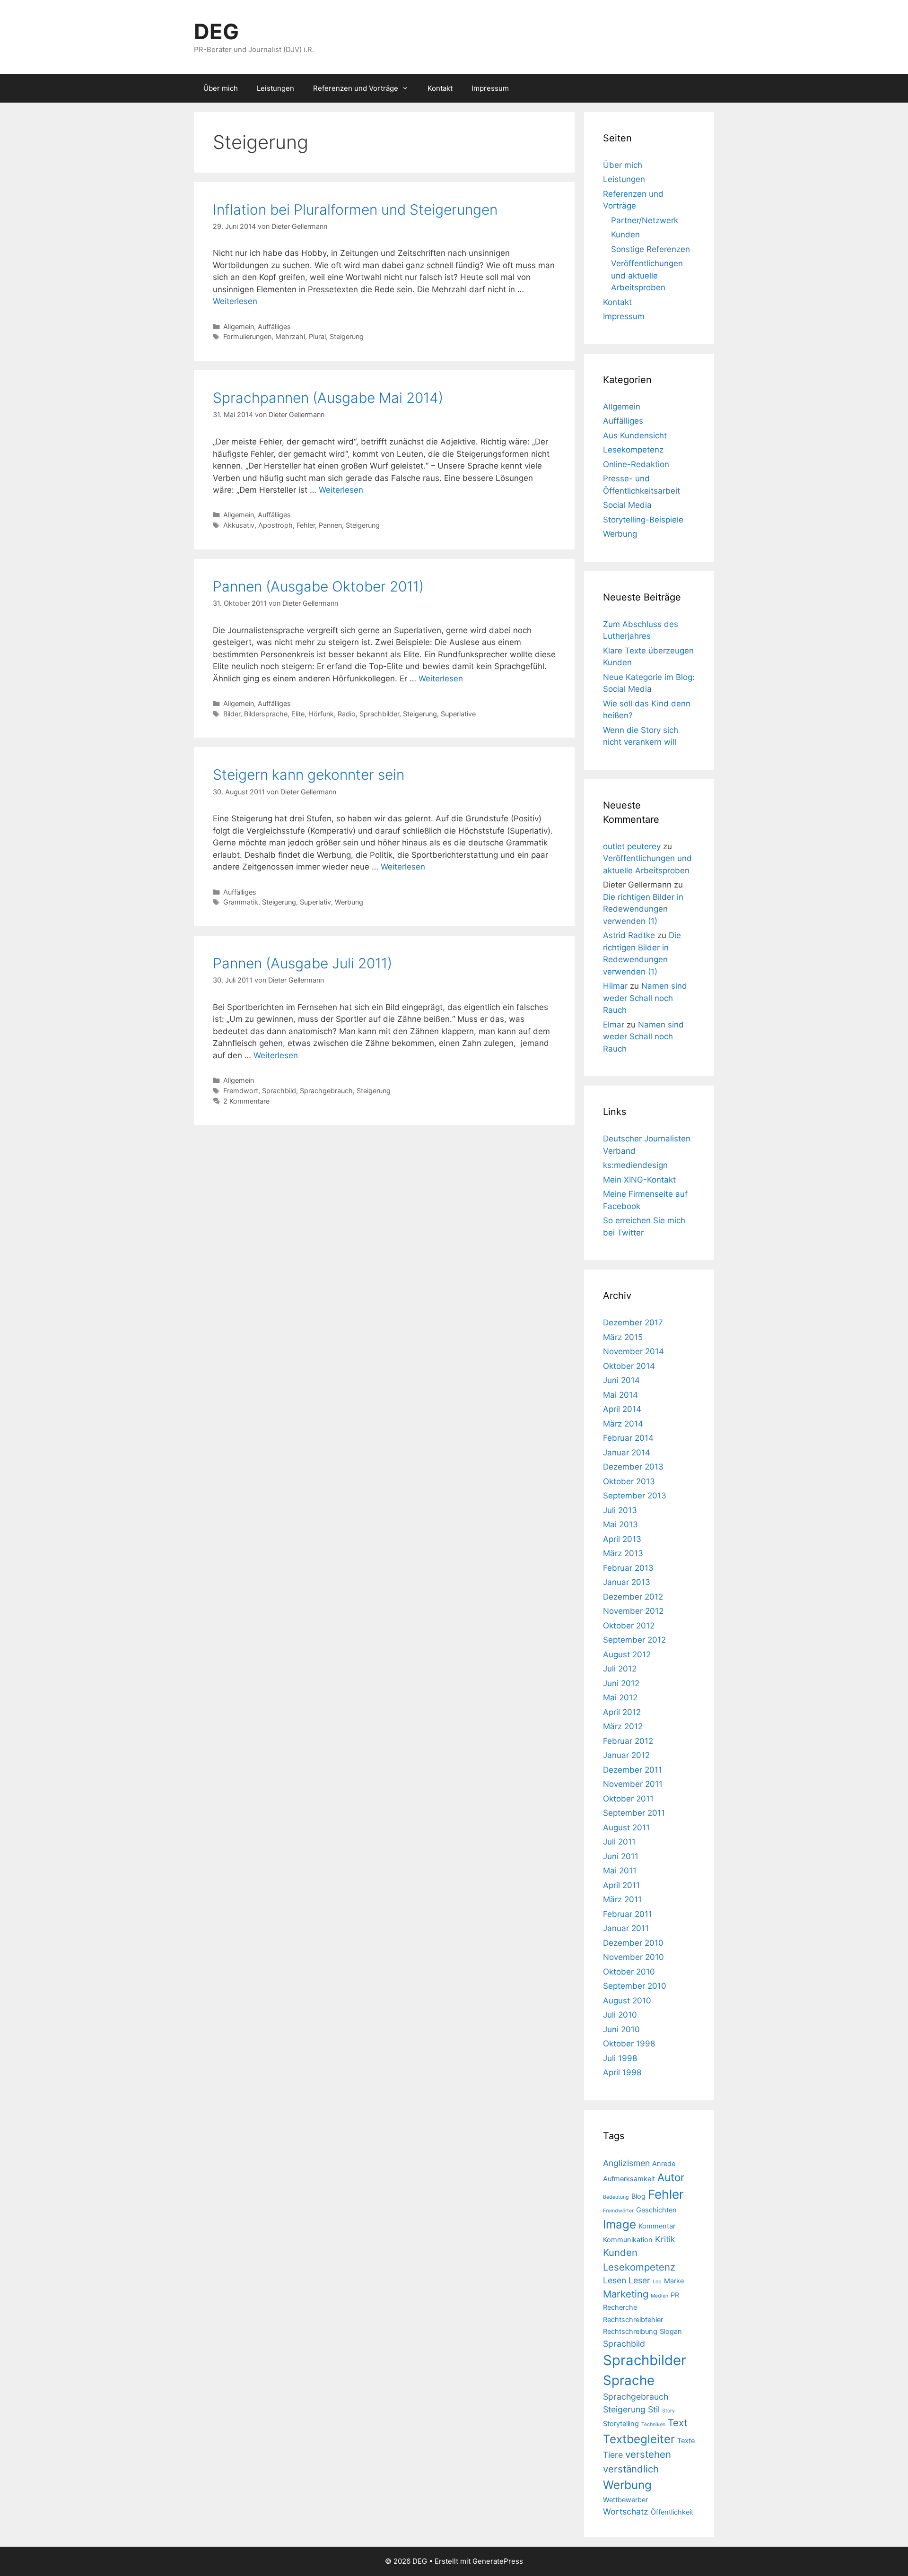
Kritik (665, 2239)
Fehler (306, 525)
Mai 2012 (620, 1697)
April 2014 (622, 1409)
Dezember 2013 (633, 1467)
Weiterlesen (235, 301)
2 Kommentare (246, 1101)
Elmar (614, 1025)
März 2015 (623, 1337)
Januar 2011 (626, 1928)
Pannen (330, 525)
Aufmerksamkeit (629, 2179)
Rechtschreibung (630, 2332)
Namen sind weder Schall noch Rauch (645, 998)
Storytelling (621, 2424)
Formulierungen (247, 336)
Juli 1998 (620, 2058)
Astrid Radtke (629, 935)
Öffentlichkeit (672, 2512)
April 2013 (622, 1539)
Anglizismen (626, 2163)
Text (677, 2423)
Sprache (629, 2380)
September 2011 (634, 1813)
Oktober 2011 (628, 1799)
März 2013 (623, 1553)
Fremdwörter (618, 2211)
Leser (639, 2280)
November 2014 (633, 1351)
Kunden (625, 235)
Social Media (627, 505)
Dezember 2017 (633, 1323)
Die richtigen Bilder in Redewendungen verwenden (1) (643, 909)
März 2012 (623, 1726)
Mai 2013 (620, 1524)
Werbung (349, 902)
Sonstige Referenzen (650, 249)
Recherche (620, 2307)
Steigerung (347, 336)
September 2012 (634, 1640)
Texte (686, 2441)
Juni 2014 (621, 1380)
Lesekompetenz (633, 450)
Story (668, 2411)
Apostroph (275, 525)
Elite (298, 714)
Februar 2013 (628, 1568)
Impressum (490, 88)
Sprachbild (279, 1091)
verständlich (631, 2469)
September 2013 (635, 1496)
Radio (347, 714)
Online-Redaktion (636, 464)
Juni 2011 (621, 1856)
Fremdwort (241, 1091)
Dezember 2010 (633, 1943)
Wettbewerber (625, 2500)
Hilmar (615, 986)
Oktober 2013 (629, 1481)
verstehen (648, 2454)
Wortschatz (626, 2511)
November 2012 (633, 1611)
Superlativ (315, 902)
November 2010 (633, 1957)
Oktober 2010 (629, 1972)
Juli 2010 (620, 2015)
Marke (674, 2281)
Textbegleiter (639, 2439)
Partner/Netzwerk (645, 220)
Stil (654, 2409)
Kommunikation (628, 2240)
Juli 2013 (620, 1510)
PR (675, 2295)
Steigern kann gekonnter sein (309, 775)
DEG (216, 31)
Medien (659, 2296)
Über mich (221, 88)
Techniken (653, 2424)
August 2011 (626, 1828)
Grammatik (241, 902)
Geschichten (656, 2210)
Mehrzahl (290, 336)
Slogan (671, 2332)
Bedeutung (616, 2197)
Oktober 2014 (629, 1366)
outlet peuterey (632, 846)
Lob (657, 2282)
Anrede (664, 2164)
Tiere (613, 2455)
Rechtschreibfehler (633, 2320)
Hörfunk (321, 714)
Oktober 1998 (629, 2044)
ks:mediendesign (635, 1165)
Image (620, 2224)
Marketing (626, 2294)
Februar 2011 (628, 1914)
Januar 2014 (627, 1453)
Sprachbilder (379, 714)
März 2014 (623, 1424)
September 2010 (635, 1986)
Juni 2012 (621, 1683)
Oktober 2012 (629, 1626)
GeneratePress (498, 2561)
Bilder (232, 714)
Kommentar (657, 2226)
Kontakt (440, 88)
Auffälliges (274, 326)
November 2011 (633, 1784)
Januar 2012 (626, 1755)
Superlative (458, 714)
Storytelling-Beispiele (643, 520)
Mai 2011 (620, 1871)
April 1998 (622, 2072)
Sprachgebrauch (326, 1091)
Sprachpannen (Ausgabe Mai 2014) (328, 398)
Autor (671, 2177)
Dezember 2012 (633, 1597)
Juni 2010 (621, 2029)
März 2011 (622, 1899)
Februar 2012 (628, 1741)
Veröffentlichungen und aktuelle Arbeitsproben (647, 275)
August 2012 (627, 1654)
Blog (638, 2196)
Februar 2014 (628, 1438)
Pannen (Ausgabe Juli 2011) (302, 963)
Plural (317, 336)
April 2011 (621, 1885)
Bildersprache (266, 714)
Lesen (615, 2280)
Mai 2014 (620, 1395)
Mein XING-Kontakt (639, 1180)
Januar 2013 (627, 1582)
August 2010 (627, 2001)
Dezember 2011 (633, 1770)
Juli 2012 (620, 1669)
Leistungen (275, 88)
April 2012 (622, 1712)
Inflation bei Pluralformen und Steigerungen (355, 209)
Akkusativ (239, 525)
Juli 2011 (619, 1842)
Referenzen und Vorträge (356, 88)
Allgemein (239, 326)
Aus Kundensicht (635, 435)
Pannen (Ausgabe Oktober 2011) (318, 586)
